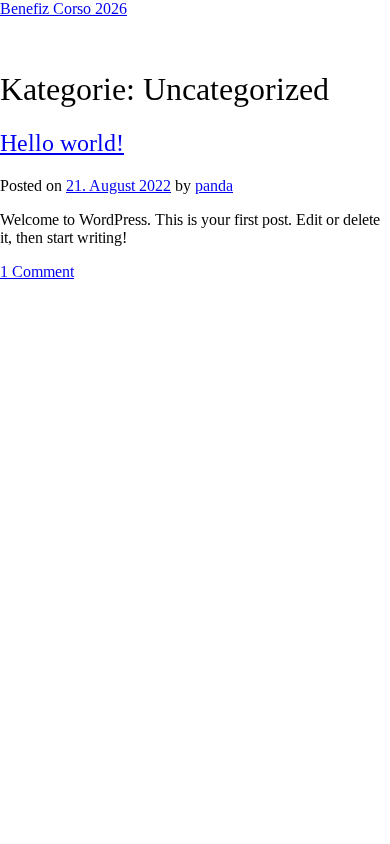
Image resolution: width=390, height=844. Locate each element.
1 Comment (37, 271)
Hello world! (62, 143)
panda (214, 185)
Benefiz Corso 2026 (63, 8)
